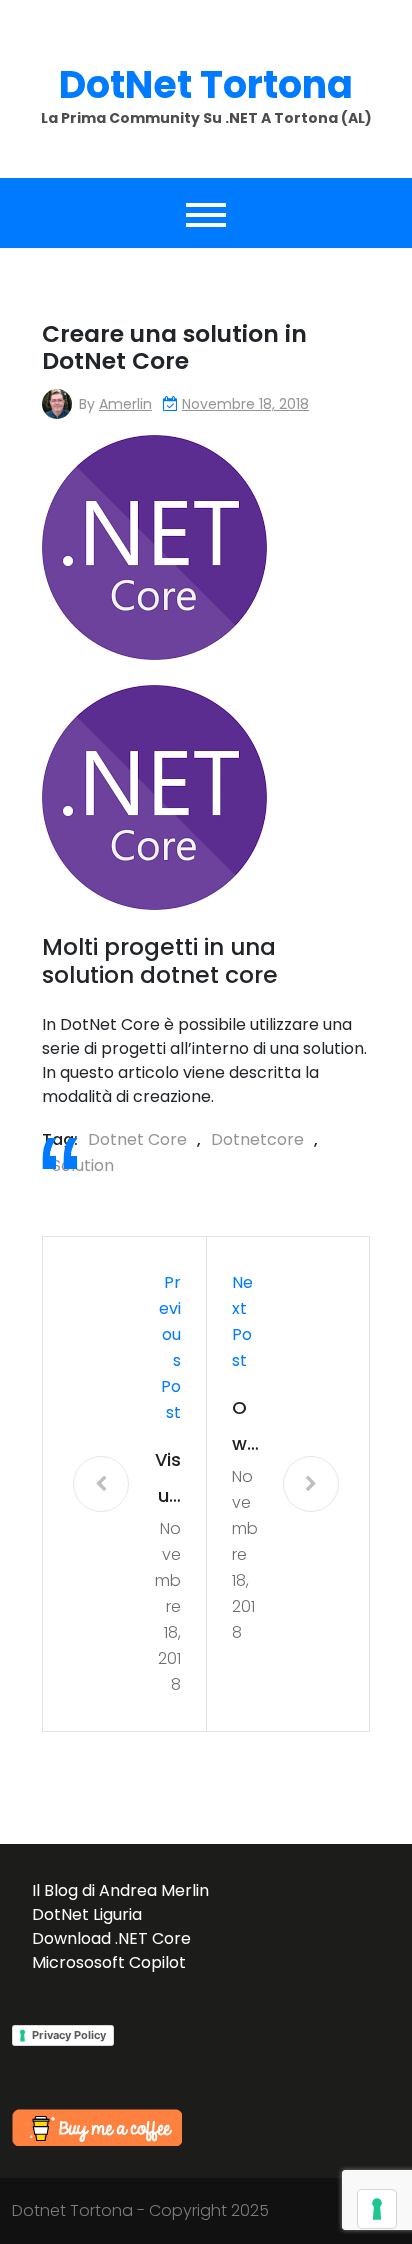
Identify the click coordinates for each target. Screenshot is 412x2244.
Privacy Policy (69, 2035)
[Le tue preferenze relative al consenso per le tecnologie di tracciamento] (377, 2209)
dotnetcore (257, 1139)
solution (83, 1165)
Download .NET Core (111, 1938)
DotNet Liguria (87, 1914)
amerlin (125, 404)
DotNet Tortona (206, 84)
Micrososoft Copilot (109, 1962)
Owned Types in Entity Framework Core (245, 1428)
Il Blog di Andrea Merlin (120, 1890)
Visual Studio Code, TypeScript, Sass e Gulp (168, 1480)
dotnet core (137, 1139)
